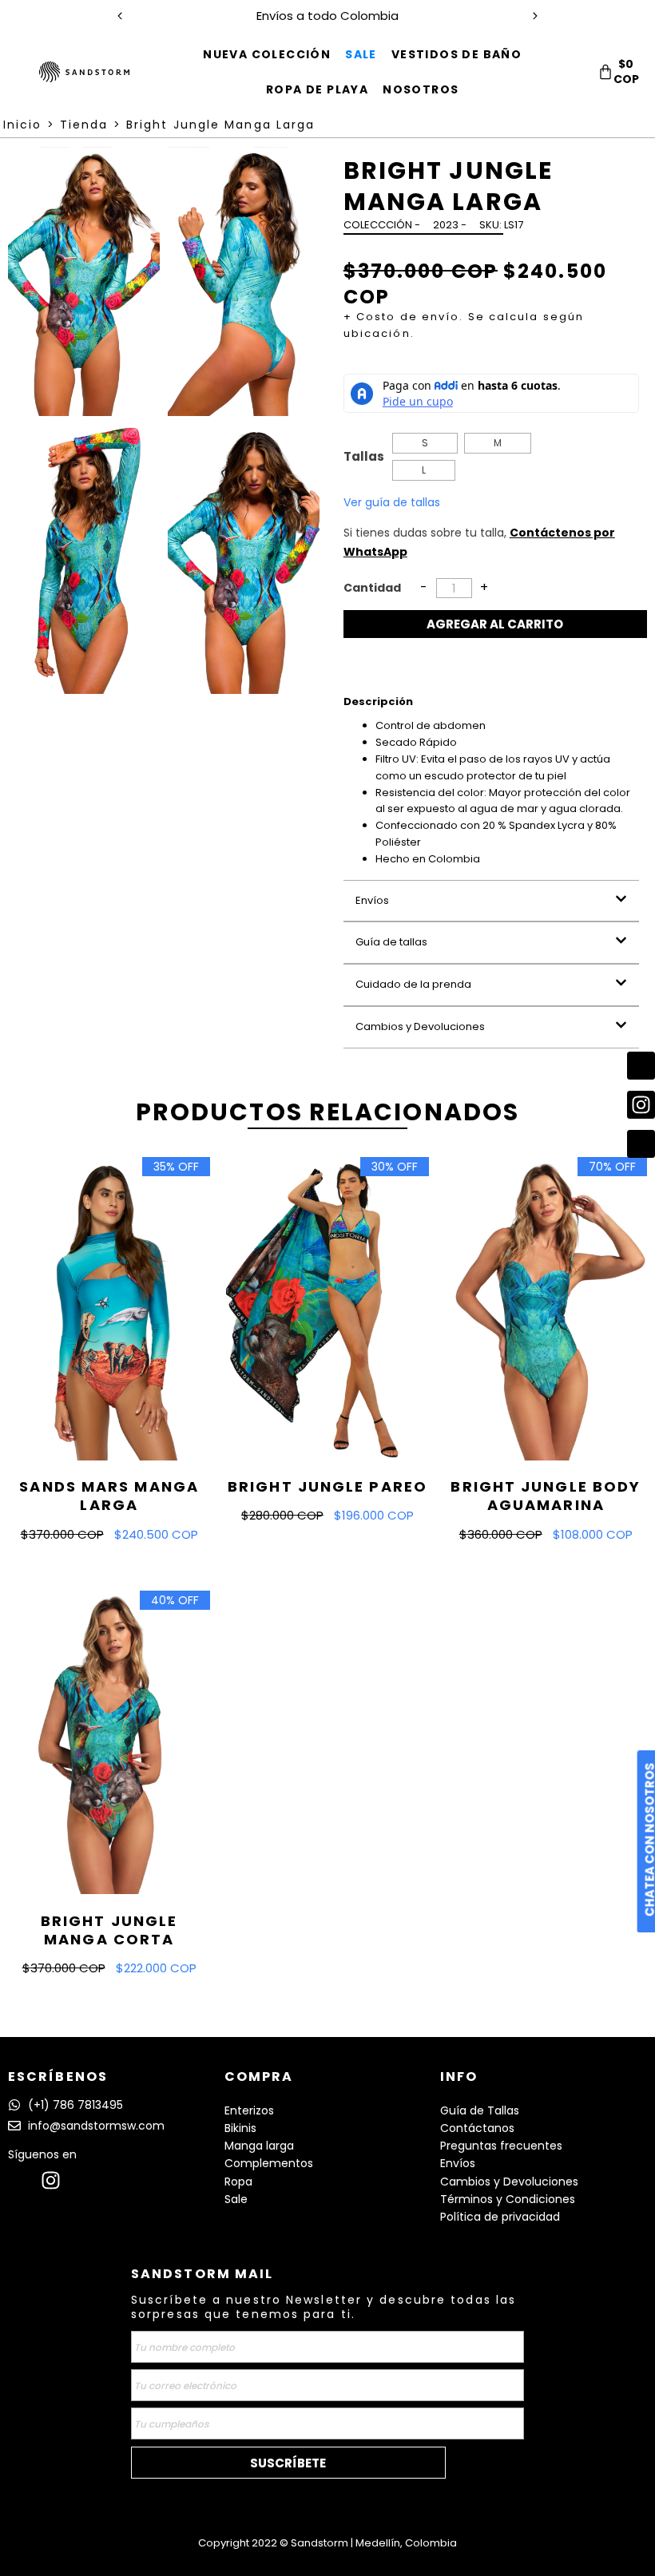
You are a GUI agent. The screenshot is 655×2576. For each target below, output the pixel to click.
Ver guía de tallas (392, 502)
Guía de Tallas (480, 2110)
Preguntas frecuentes (501, 2146)
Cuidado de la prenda (413, 984)
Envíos (372, 900)
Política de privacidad (500, 2217)
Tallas (364, 456)
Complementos (269, 2163)
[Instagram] (51, 2180)
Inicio (23, 125)
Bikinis (240, 2128)
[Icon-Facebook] (18, 2180)
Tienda (84, 125)
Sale (236, 2199)
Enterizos (249, 2110)
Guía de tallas (391, 942)
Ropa (238, 2182)
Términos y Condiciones (508, 2199)
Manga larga (259, 2146)
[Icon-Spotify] (83, 2180)
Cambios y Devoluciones (420, 1026)
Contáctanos (477, 2128)
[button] (491, 901)
